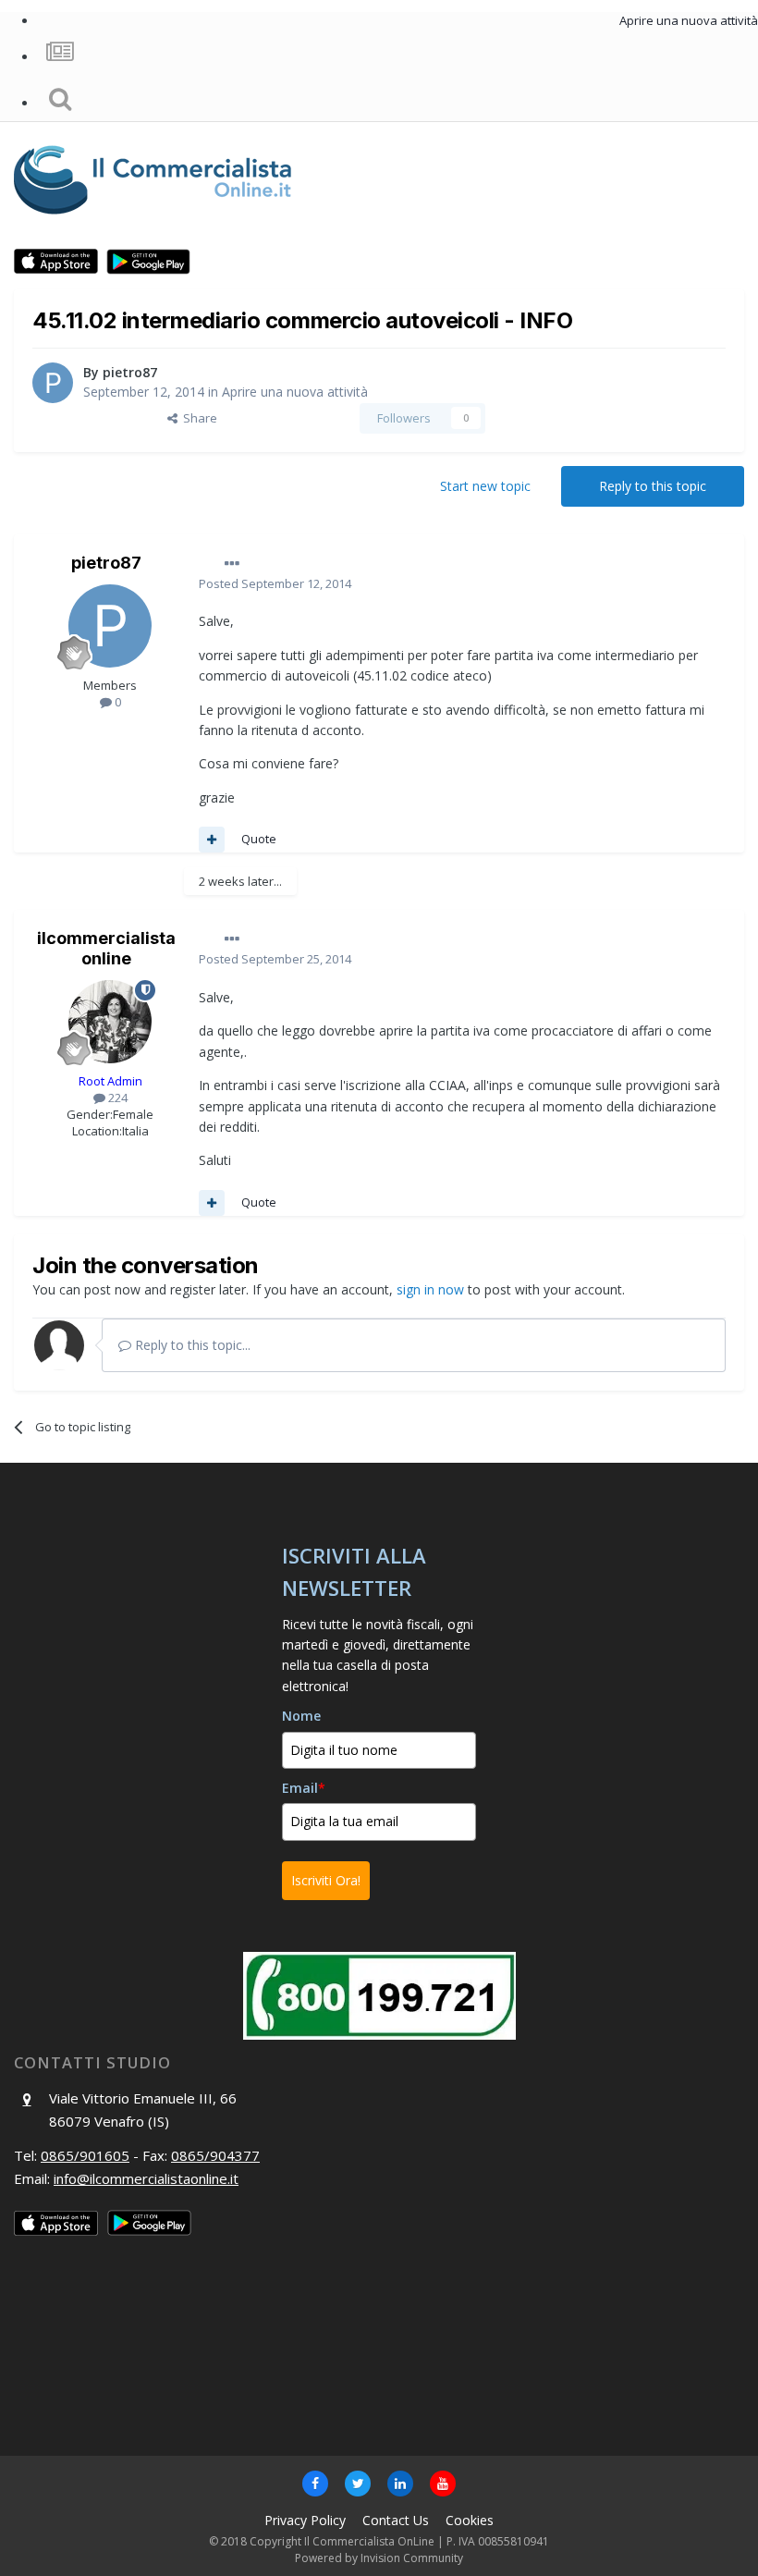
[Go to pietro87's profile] (53, 383)
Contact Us (396, 2520)
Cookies (470, 2520)
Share (197, 418)
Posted (275, 583)
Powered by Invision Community (379, 2558)
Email (304, 1788)
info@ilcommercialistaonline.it (146, 2178)
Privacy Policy (305, 2520)
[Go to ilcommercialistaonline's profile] (110, 1022)
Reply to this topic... (191, 1345)
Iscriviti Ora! (326, 1880)
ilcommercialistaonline (106, 948)
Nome (301, 1716)
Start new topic (485, 486)
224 (116, 1098)
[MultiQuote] (212, 840)
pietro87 (130, 372)
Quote (259, 839)
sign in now (430, 1289)
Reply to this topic (653, 486)
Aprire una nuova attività (295, 392)
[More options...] (232, 564)
